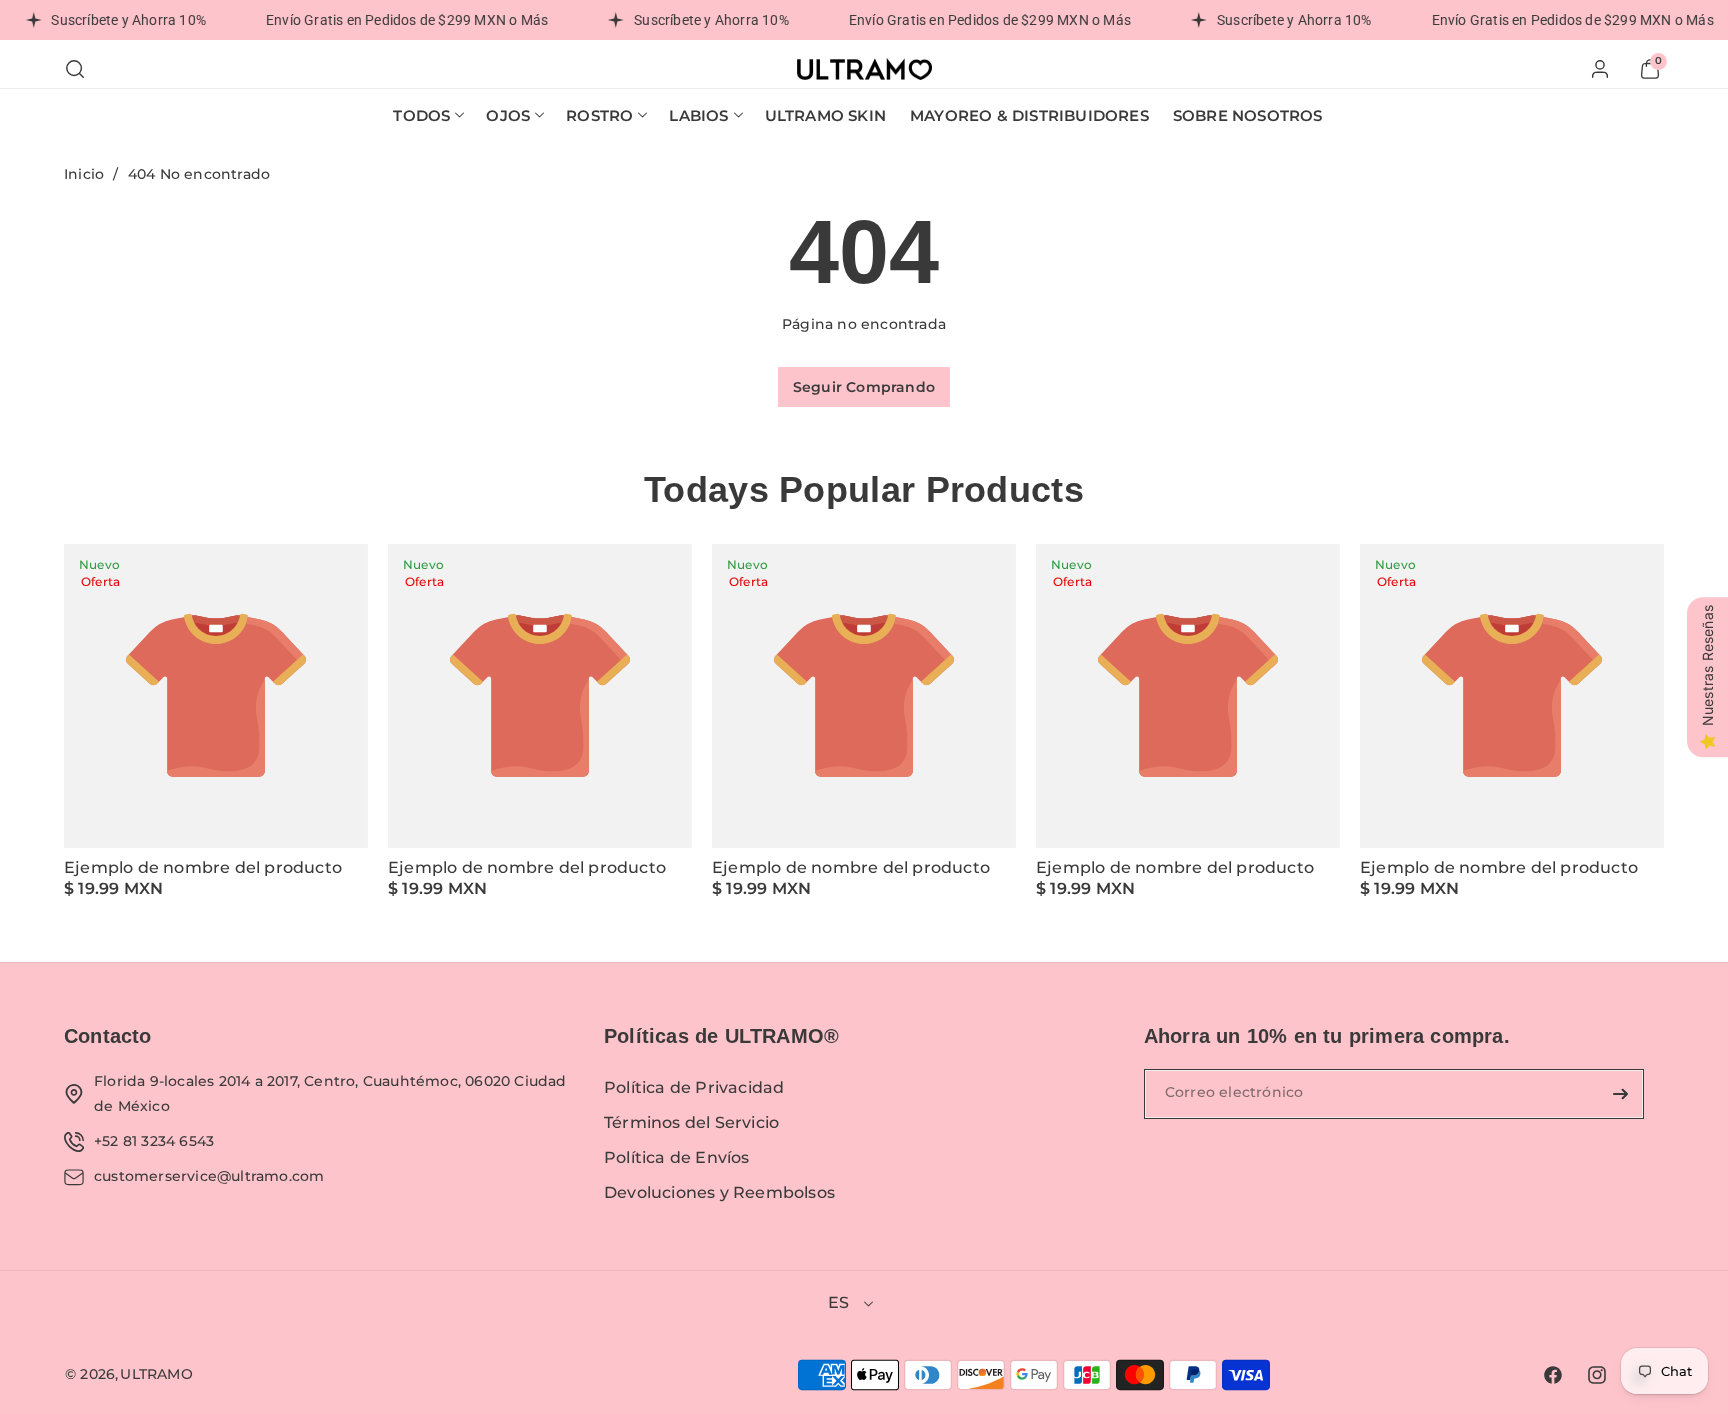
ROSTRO (599, 115)
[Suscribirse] (1621, 1094)
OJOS (508, 115)
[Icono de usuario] (1600, 69)
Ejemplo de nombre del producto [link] (203, 867)
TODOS (421, 115)
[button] (75, 69)
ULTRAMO (156, 1374)
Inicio (84, 174)
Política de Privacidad (694, 1087)
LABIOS (698, 115)
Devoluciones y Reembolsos (719, 1192)
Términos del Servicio (691, 1122)
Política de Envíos (677, 1157)
